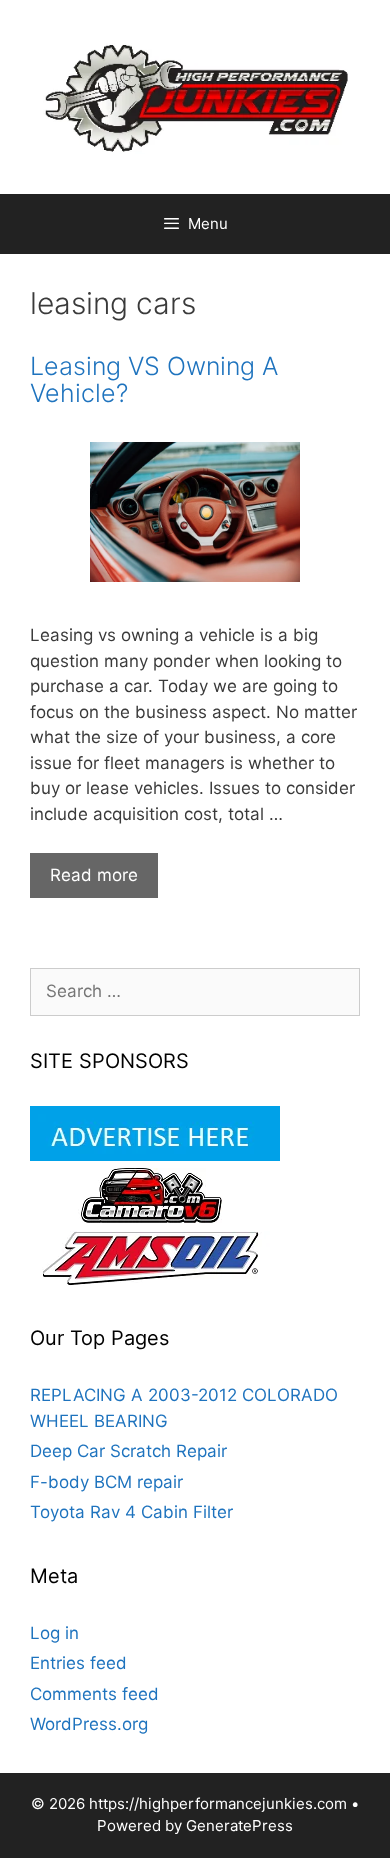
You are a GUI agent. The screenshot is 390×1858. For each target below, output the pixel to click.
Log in (54, 1633)
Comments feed (94, 1694)
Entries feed (78, 1663)
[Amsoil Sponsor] (155, 1280)
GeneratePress (239, 1825)
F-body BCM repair (106, 1482)
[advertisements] (155, 1155)
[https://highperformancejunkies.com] (195, 96)
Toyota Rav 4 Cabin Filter (131, 1512)
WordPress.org (89, 1724)
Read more (104, 881)
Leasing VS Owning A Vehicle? (154, 380)
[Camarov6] (155, 1217)
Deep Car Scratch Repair (128, 1451)
